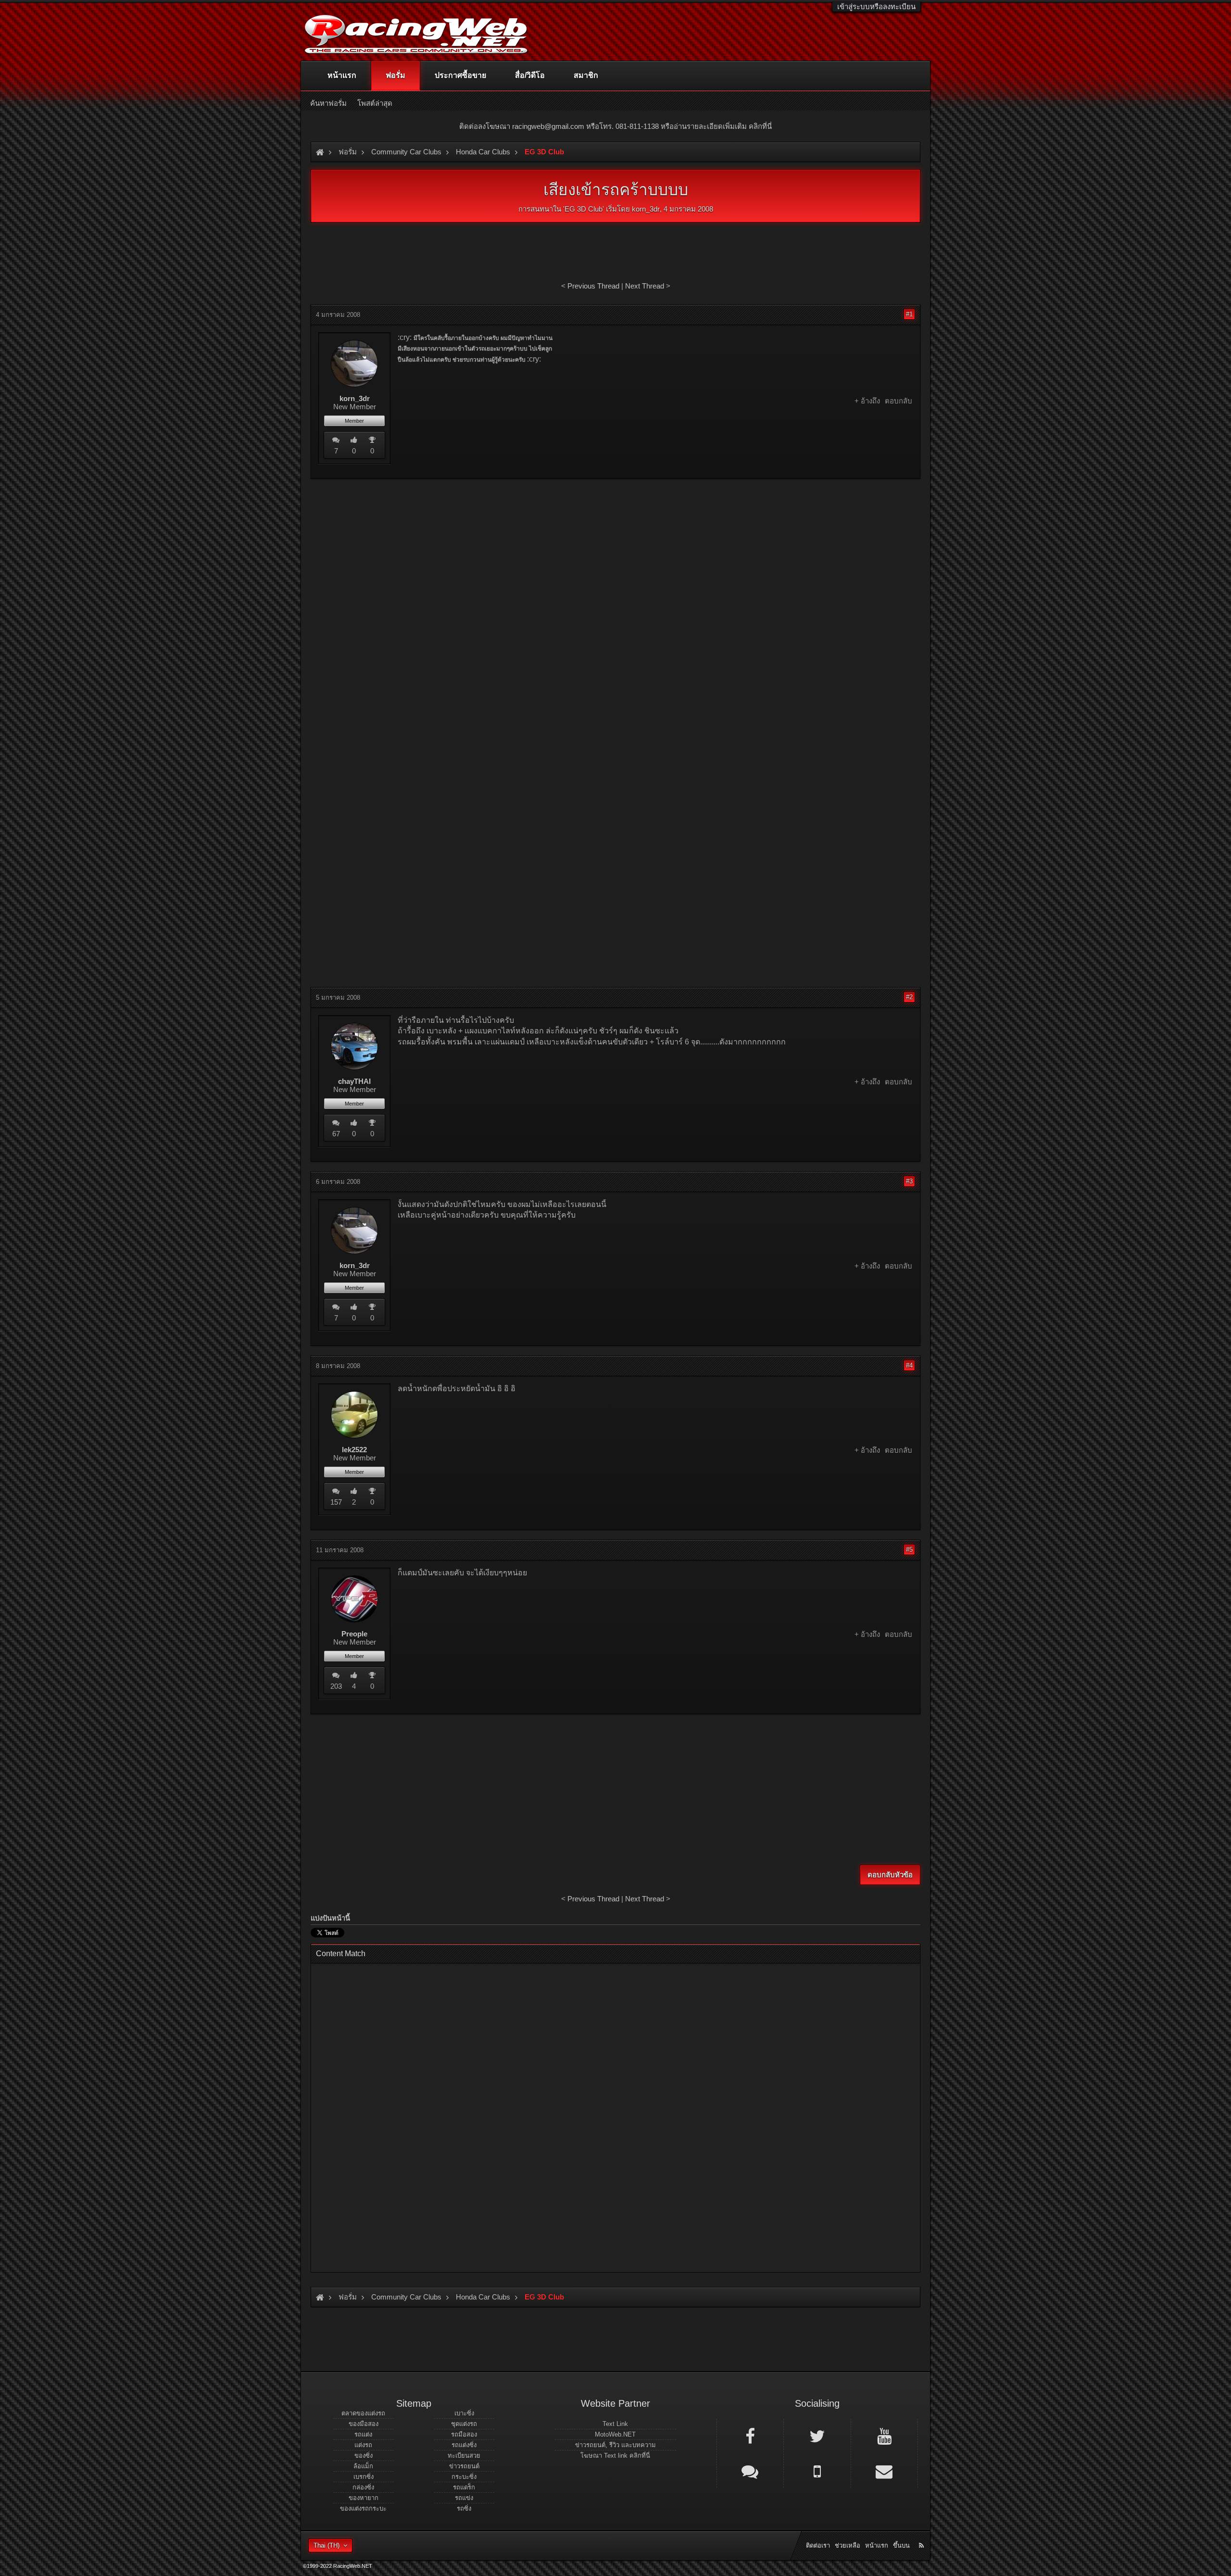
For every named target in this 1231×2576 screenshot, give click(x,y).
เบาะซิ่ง (464, 2413)
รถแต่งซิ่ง (464, 2445)
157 (336, 1502)
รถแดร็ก (464, 2487)
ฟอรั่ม (396, 75)
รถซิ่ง (464, 2508)
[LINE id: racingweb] (750, 2471)
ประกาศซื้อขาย (460, 75)
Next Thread (645, 286)
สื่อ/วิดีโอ (530, 75)
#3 (909, 1181)
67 (336, 1134)
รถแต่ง (363, 2434)
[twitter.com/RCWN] (817, 2436)
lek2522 (354, 1450)
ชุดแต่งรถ (464, 2424)
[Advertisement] (615, 556)
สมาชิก (586, 75)
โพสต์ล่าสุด (375, 103)
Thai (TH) (327, 2545)
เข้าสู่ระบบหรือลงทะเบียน (876, 6)
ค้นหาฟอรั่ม (328, 103)
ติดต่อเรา (818, 2545)
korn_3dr (646, 209)
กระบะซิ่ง (464, 2477)
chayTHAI (354, 1081)
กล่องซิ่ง (363, 2487)
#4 (909, 1365)
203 (336, 1686)
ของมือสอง (364, 2424)
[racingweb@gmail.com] (884, 2471)
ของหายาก (364, 2498)
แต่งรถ (363, 2445)
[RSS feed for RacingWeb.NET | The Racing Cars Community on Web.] (922, 2535)
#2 (909, 997)
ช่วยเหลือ (848, 2545)
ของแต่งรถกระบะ (363, 2508)
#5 (909, 1550)
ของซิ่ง (364, 2456)
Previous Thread (593, 286)
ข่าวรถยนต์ (464, 2466)
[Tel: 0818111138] (817, 2471)
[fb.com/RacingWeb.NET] (750, 2436)
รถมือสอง (464, 2434)
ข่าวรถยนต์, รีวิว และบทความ (615, 2445)
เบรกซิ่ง (364, 2477)
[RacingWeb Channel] (884, 2436)
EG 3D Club (584, 209)
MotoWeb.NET (615, 2434)
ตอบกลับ (898, 401)
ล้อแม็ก (363, 2466)
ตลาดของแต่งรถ (363, 2413)
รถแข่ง (464, 2498)
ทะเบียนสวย (464, 2456)
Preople (354, 1634)
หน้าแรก (342, 75)
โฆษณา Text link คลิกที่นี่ (615, 2456)
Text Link (615, 2424)
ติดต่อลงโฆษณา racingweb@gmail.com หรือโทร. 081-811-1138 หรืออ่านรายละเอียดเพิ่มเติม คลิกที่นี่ (615, 126)
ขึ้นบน (901, 2545)
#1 (909, 314)
